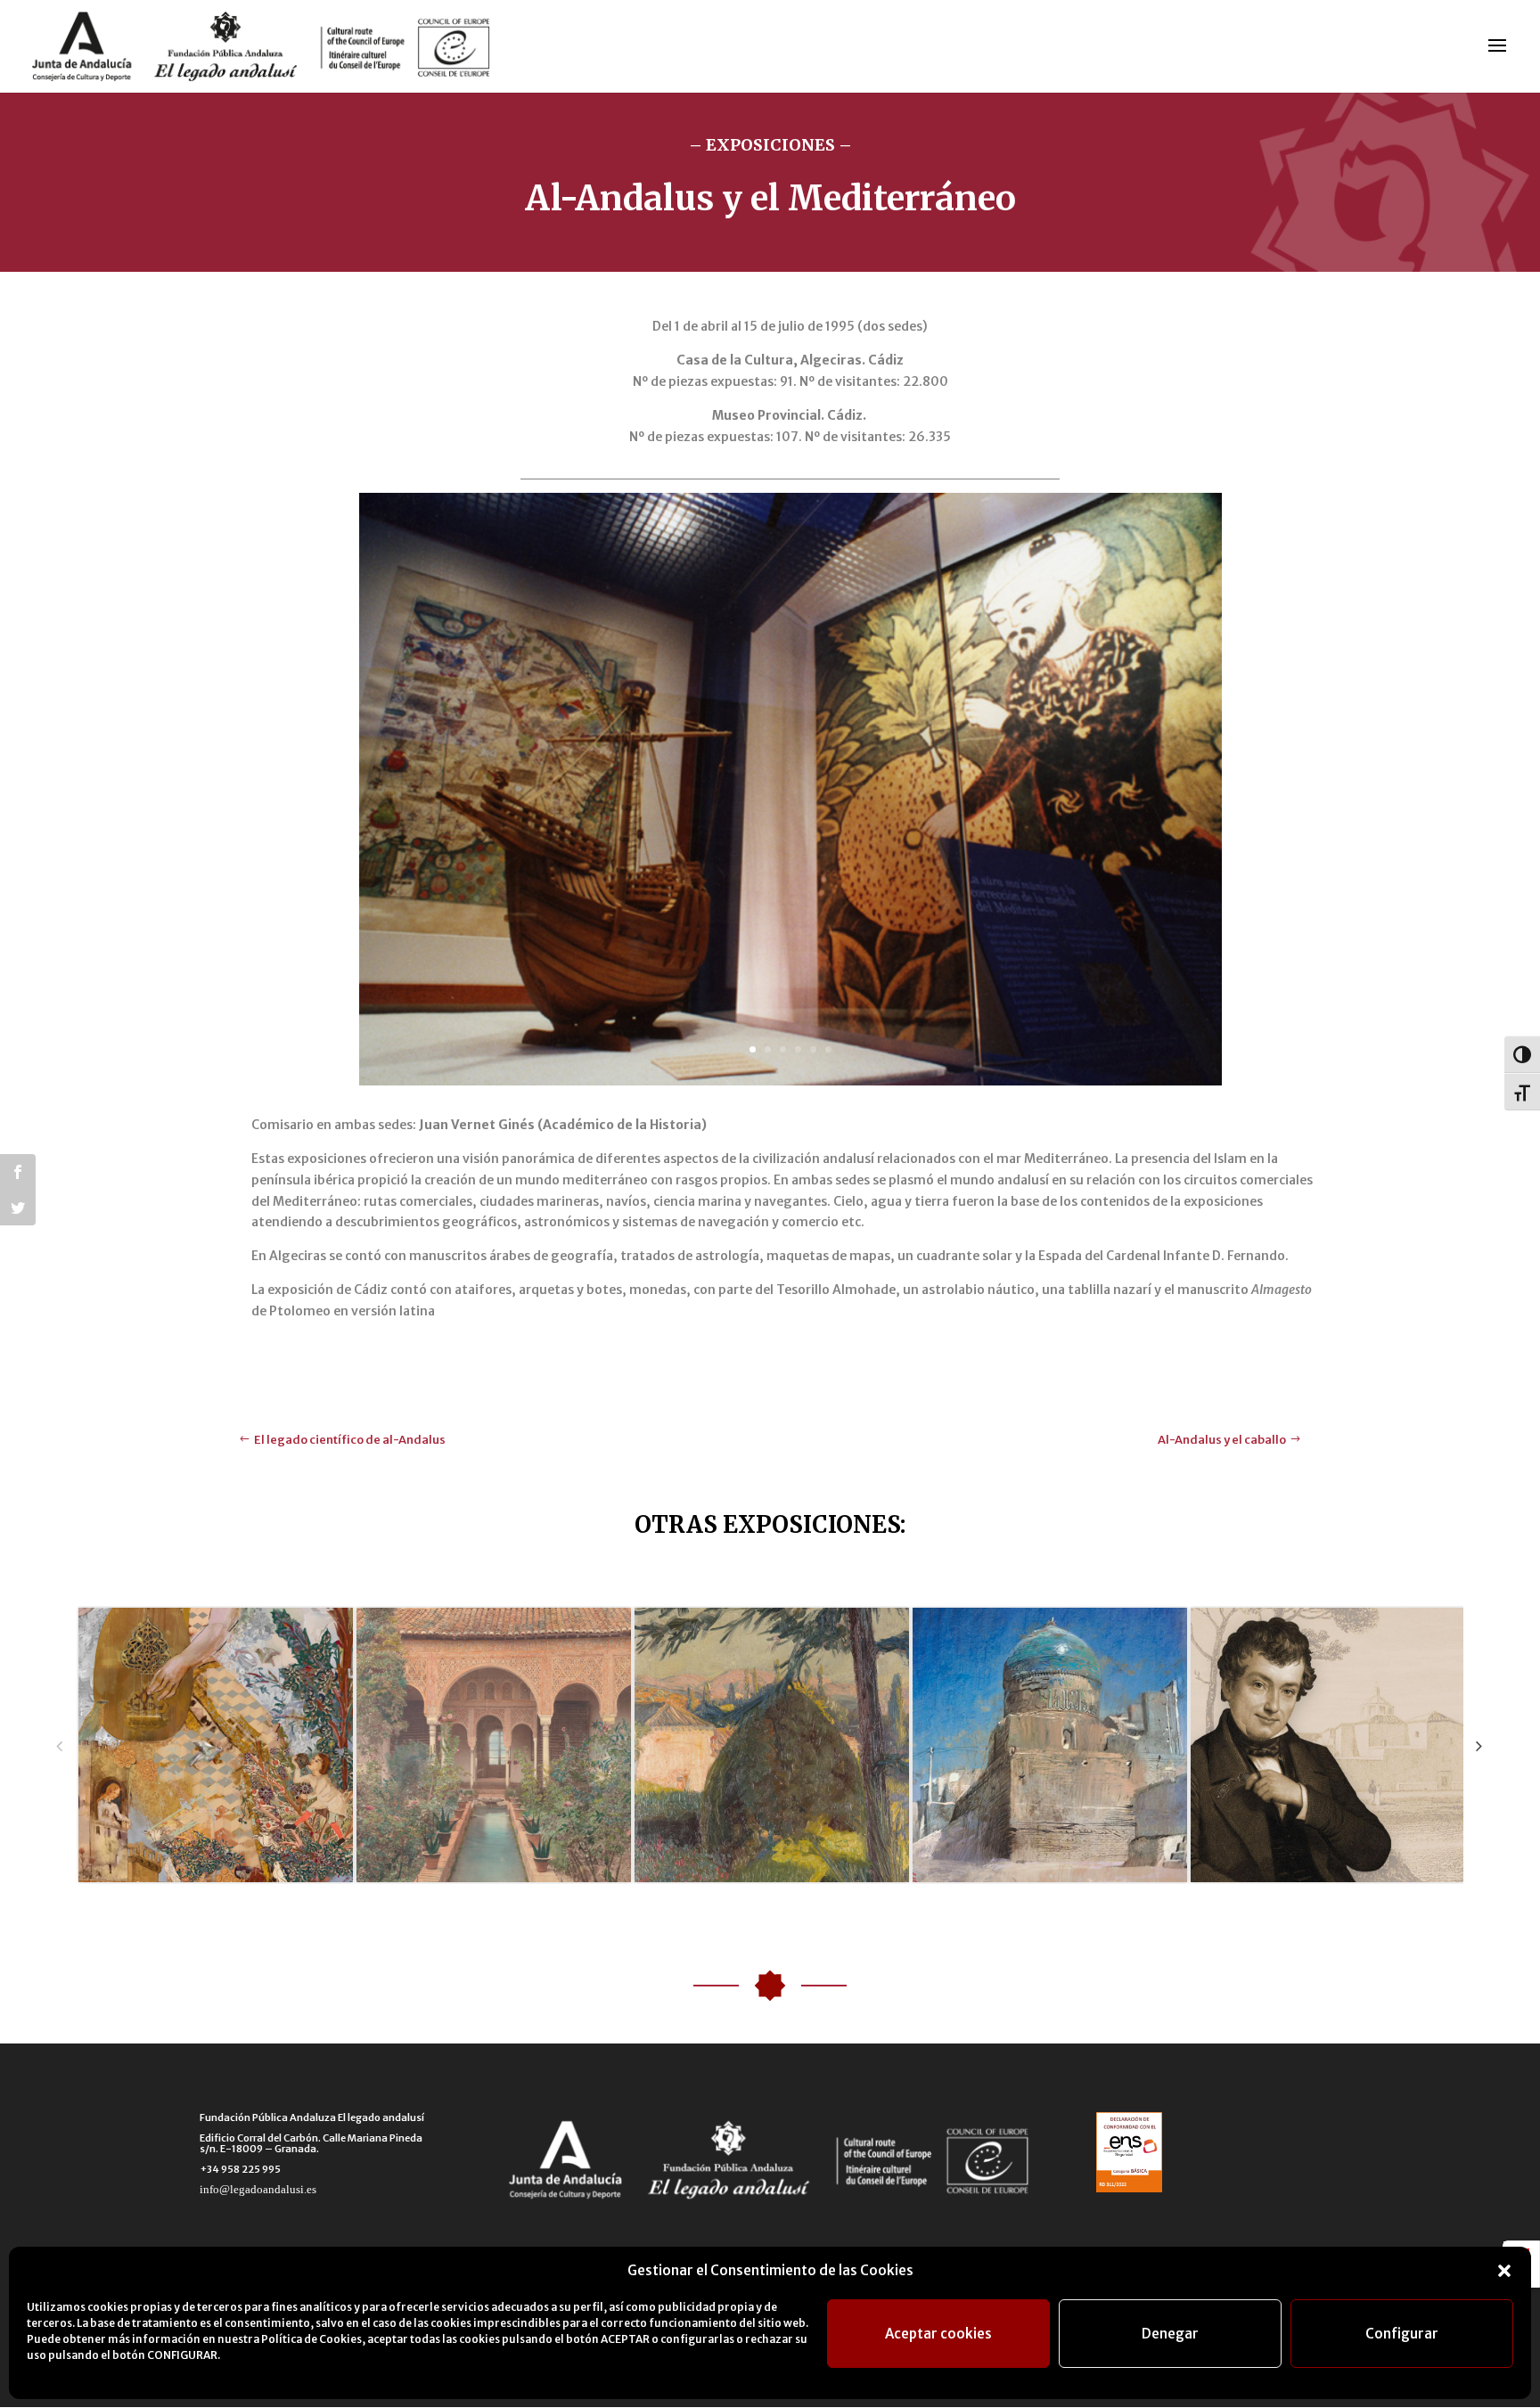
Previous (59, 1745)
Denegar (1170, 2334)
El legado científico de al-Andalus (350, 1440)
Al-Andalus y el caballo (1222, 1440)
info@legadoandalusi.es (258, 2189)
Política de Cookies (311, 2339)
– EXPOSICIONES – (770, 145)
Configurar (1402, 2334)
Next (1479, 1745)
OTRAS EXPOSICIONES (767, 1524)
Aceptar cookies (938, 2334)
